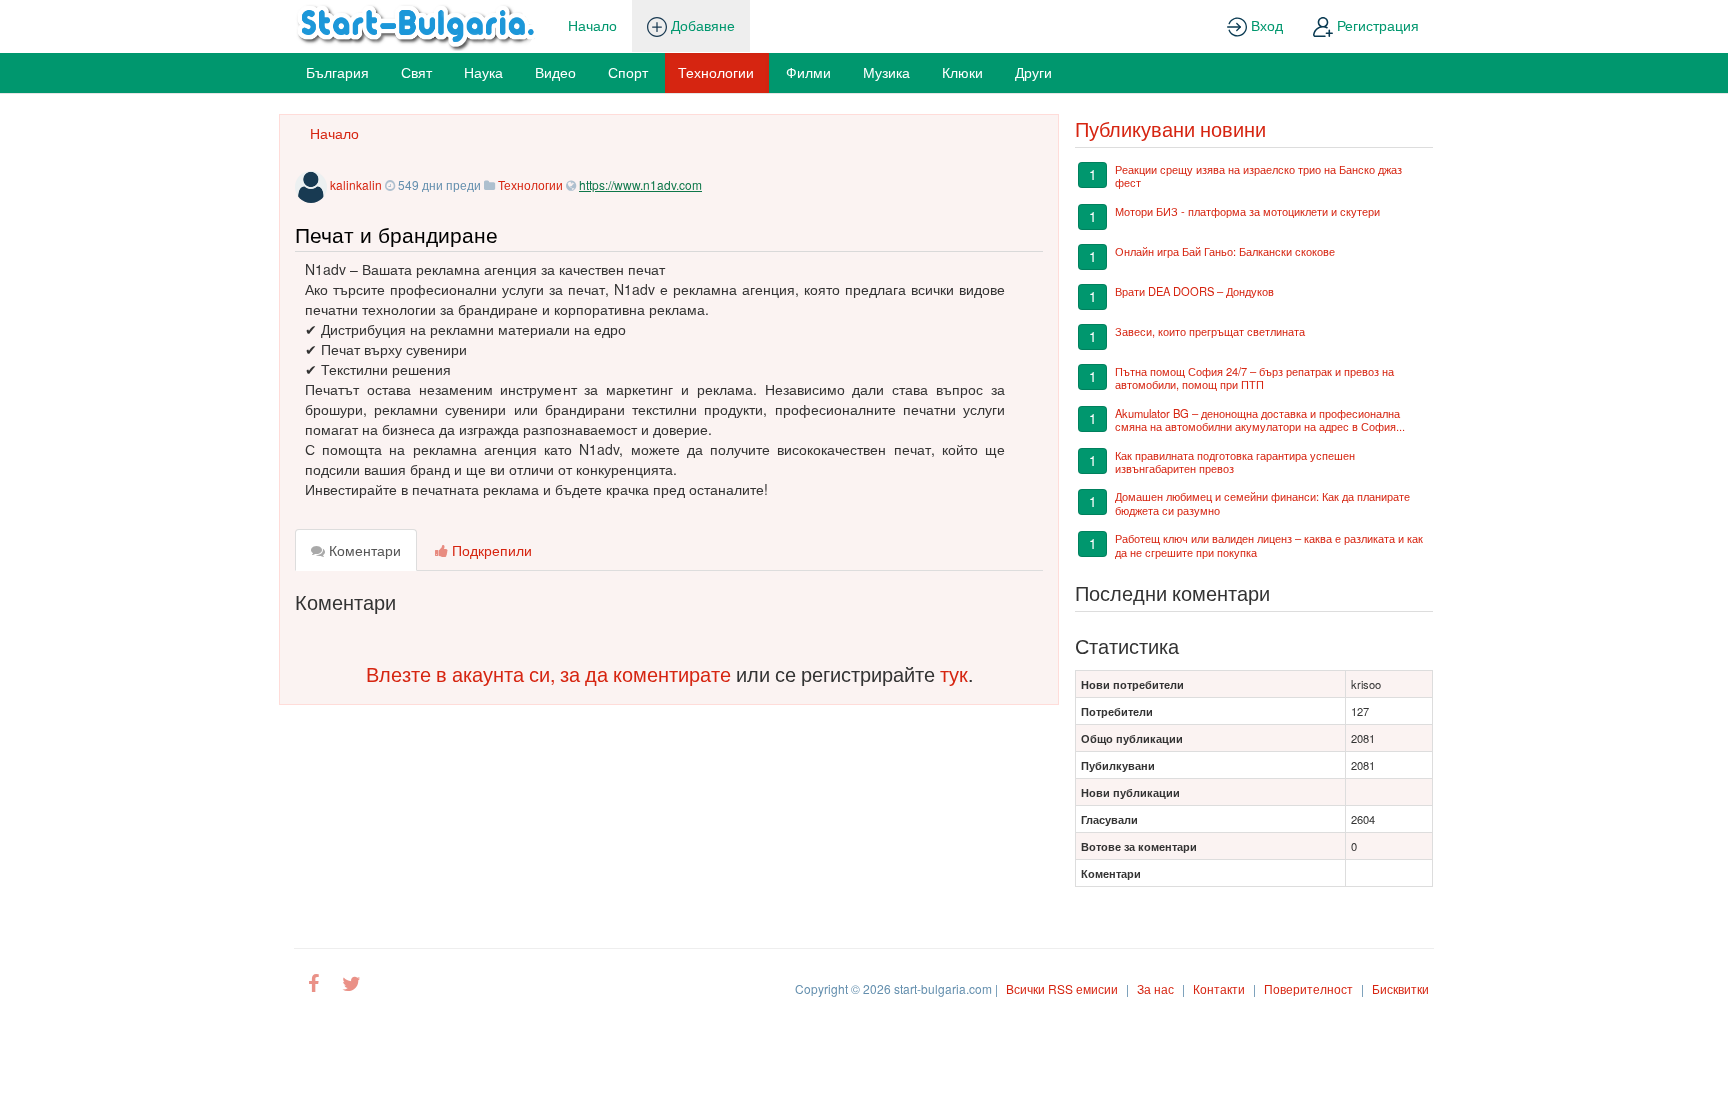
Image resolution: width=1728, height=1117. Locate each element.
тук (954, 673)
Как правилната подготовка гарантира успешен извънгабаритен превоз (1235, 461)
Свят (416, 72)
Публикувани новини (1170, 128)
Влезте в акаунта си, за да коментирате (548, 673)
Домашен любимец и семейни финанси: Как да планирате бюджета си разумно (1262, 502)
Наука (483, 72)
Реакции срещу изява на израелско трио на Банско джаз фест (1258, 175)
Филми (808, 72)
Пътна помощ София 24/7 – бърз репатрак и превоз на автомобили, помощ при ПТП (1254, 377)
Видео (555, 72)
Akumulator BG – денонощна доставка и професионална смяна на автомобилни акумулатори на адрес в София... (1260, 419)
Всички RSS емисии (1062, 988)
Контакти (1219, 988)
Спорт (628, 72)
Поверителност (1308, 988)
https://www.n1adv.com (640, 184)
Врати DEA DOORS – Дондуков (1194, 291)
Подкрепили (490, 550)
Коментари (363, 550)
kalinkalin (356, 184)
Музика (886, 72)
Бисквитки (1400, 988)
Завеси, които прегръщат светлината (1210, 331)
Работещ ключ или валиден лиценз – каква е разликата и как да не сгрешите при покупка (1269, 544)
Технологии (716, 72)
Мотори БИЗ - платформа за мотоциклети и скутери (1247, 211)
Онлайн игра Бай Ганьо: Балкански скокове (1225, 251)
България (337, 72)
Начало (592, 25)
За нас (1155, 988)
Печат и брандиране (396, 234)
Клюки (962, 72)
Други (1033, 72)
